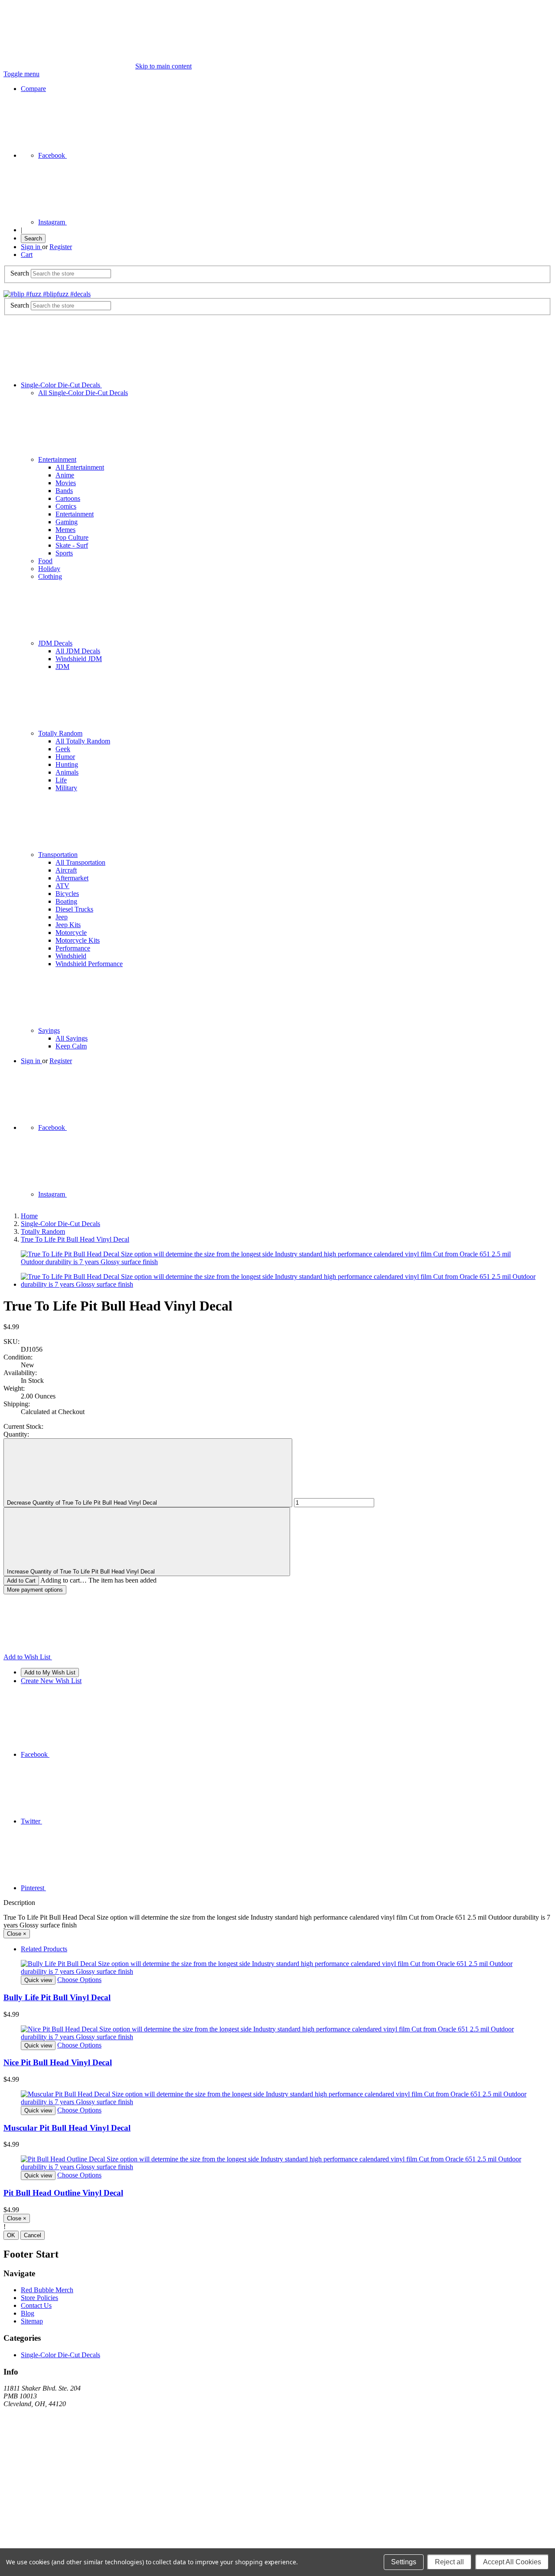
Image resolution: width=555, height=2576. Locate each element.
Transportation (58, 855)
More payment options (35, 1590)
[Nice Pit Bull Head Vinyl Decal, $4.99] (277, 2033)
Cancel (33, 2235)
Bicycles (67, 894)
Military (66, 788)
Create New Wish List (51, 1681)
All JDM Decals (78, 651)
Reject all (449, 2562)
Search (33, 238)
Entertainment (57, 459)
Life (61, 780)
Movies (66, 483)
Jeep (62, 917)
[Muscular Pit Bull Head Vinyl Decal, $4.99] (277, 2098)
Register (61, 247)
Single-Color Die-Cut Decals (61, 385)
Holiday (49, 569)
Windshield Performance (89, 964)
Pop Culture (72, 537)
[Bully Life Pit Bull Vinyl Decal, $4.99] (277, 1968)
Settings (404, 2562)
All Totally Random (83, 741)
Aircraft (66, 870)
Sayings (49, 1030)
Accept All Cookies (512, 2562)
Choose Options (79, 1980)
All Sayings (72, 1038)
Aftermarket (72, 878)
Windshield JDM (79, 659)
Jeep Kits (68, 925)
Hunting (67, 764)
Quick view (38, 1980)
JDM (62, 667)
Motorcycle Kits (78, 940)
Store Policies (39, 2298)
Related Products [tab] (44, 1949)
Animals (67, 772)
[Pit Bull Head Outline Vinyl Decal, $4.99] (277, 2163)
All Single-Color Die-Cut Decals (83, 393)
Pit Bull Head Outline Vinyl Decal (63, 2193)
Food (45, 561)
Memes (65, 530)
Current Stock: (23, 1426)
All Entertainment (80, 467)
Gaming (67, 522)
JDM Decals (55, 643)
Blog (28, 2313)
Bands (64, 491)
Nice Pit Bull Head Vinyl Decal (58, 2062)
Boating (66, 901)
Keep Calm (71, 1046)
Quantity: (16, 1434)
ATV (62, 886)
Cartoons (68, 498)
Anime (65, 475)
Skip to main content (163, 66)
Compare (33, 89)
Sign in (31, 247)
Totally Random (60, 733)
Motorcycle (71, 933)
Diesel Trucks (74, 909)
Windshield (71, 956)
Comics (66, 506)
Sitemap (32, 2321)
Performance (73, 948)
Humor (65, 757)
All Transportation (80, 862)
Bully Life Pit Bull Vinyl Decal (57, 1997)
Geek (63, 749)
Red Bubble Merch (47, 2290)
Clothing (50, 576)
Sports (64, 553)
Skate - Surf (72, 545)
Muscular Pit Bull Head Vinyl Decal (67, 2128)
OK (11, 2235)
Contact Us (36, 2305)
